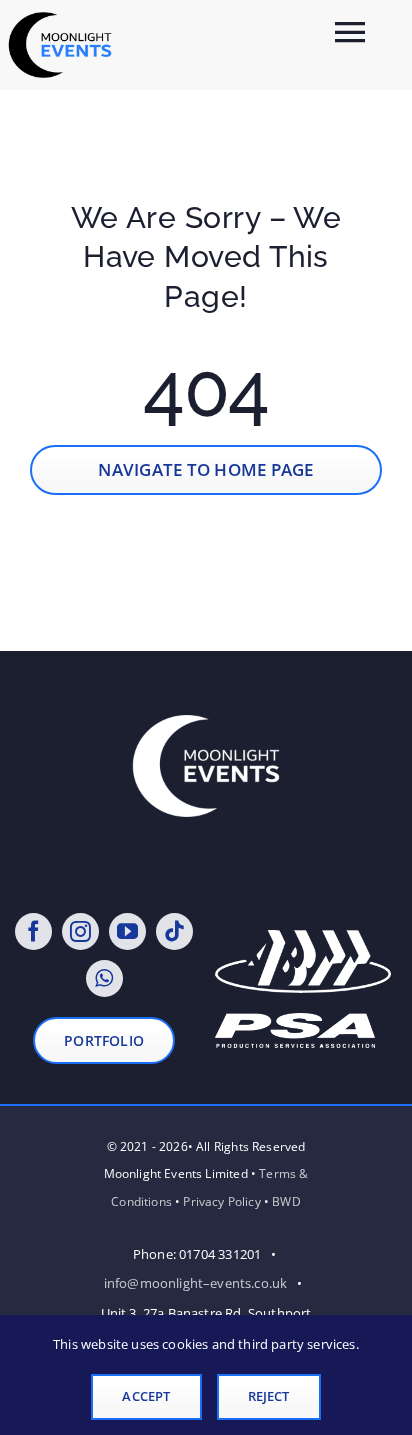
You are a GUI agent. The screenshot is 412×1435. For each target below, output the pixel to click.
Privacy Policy (221, 1201)
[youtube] (127, 931)
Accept (146, 1396)
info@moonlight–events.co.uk (196, 1283)
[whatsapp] (104, 978)
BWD (286, 1201)
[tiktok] (174, 931)
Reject (269, 1396)
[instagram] (80, 931)
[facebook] (33, 931)
